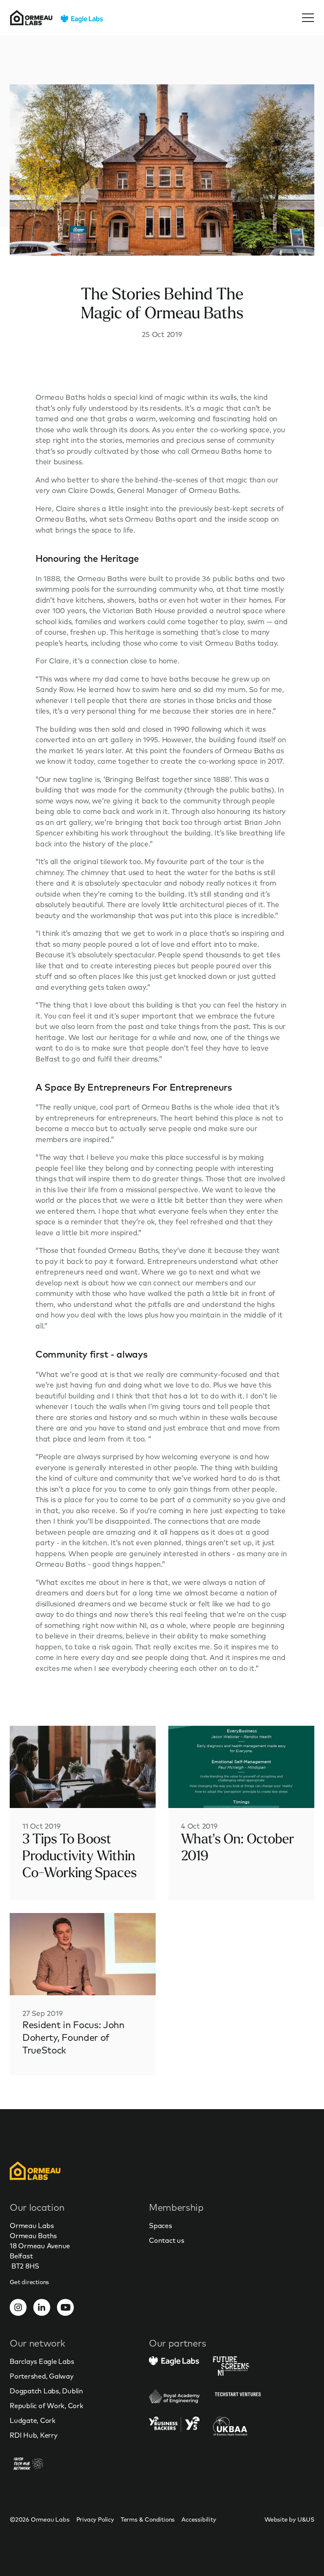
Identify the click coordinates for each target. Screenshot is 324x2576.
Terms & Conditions (148, 2519)
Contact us (167, 2240)
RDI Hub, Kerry (34, 2435)
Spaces (161, 2226)
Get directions (29, 2282)
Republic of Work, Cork (47, 2406)
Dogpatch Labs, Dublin (46, 2391)
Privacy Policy (95, 2519)
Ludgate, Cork (33, 2420)
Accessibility (198, 2519)
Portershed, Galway (42, 2376)
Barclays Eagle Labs (42, 2361)
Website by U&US (289, 2519)
